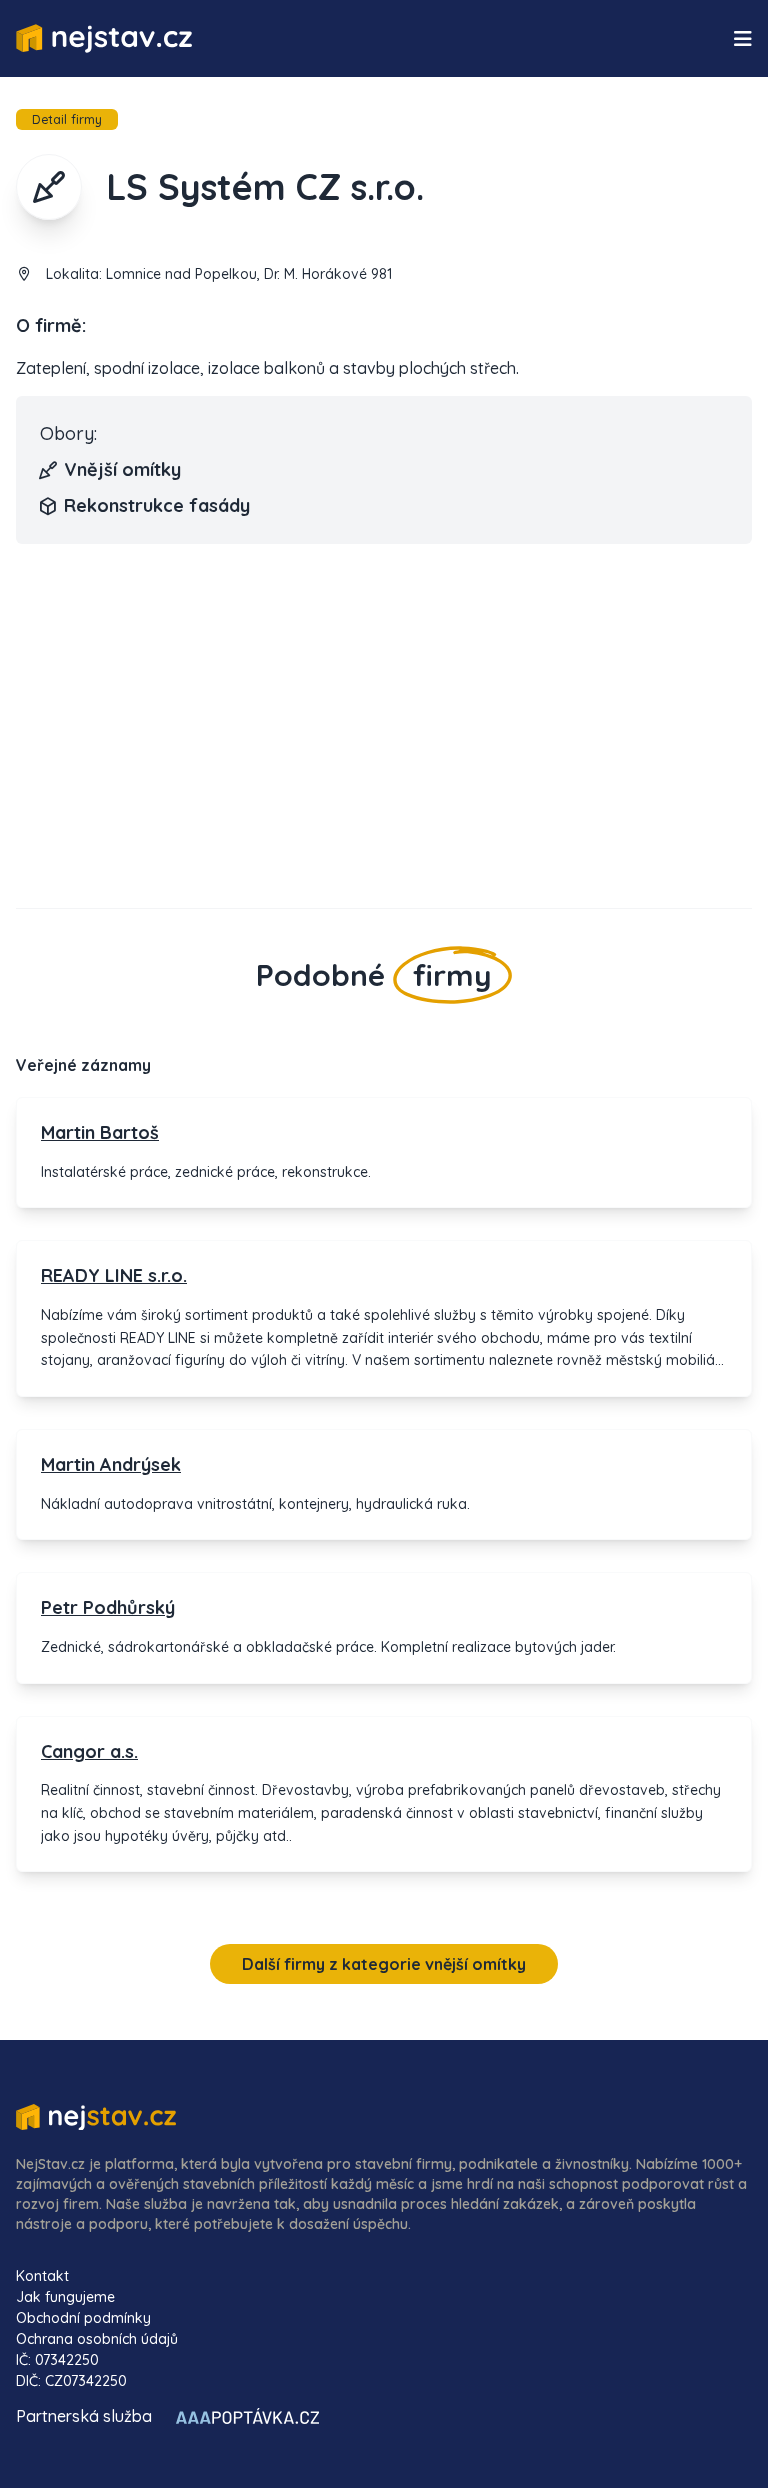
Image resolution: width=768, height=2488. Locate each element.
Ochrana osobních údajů (97, 2339)
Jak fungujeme (65, 2297)
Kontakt (42, 2276)
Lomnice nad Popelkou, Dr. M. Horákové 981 (249, 274)
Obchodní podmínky (83, 2318)
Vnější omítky (122, 469)
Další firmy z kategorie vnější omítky (384, 1964)
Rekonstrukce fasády (157, 505)
